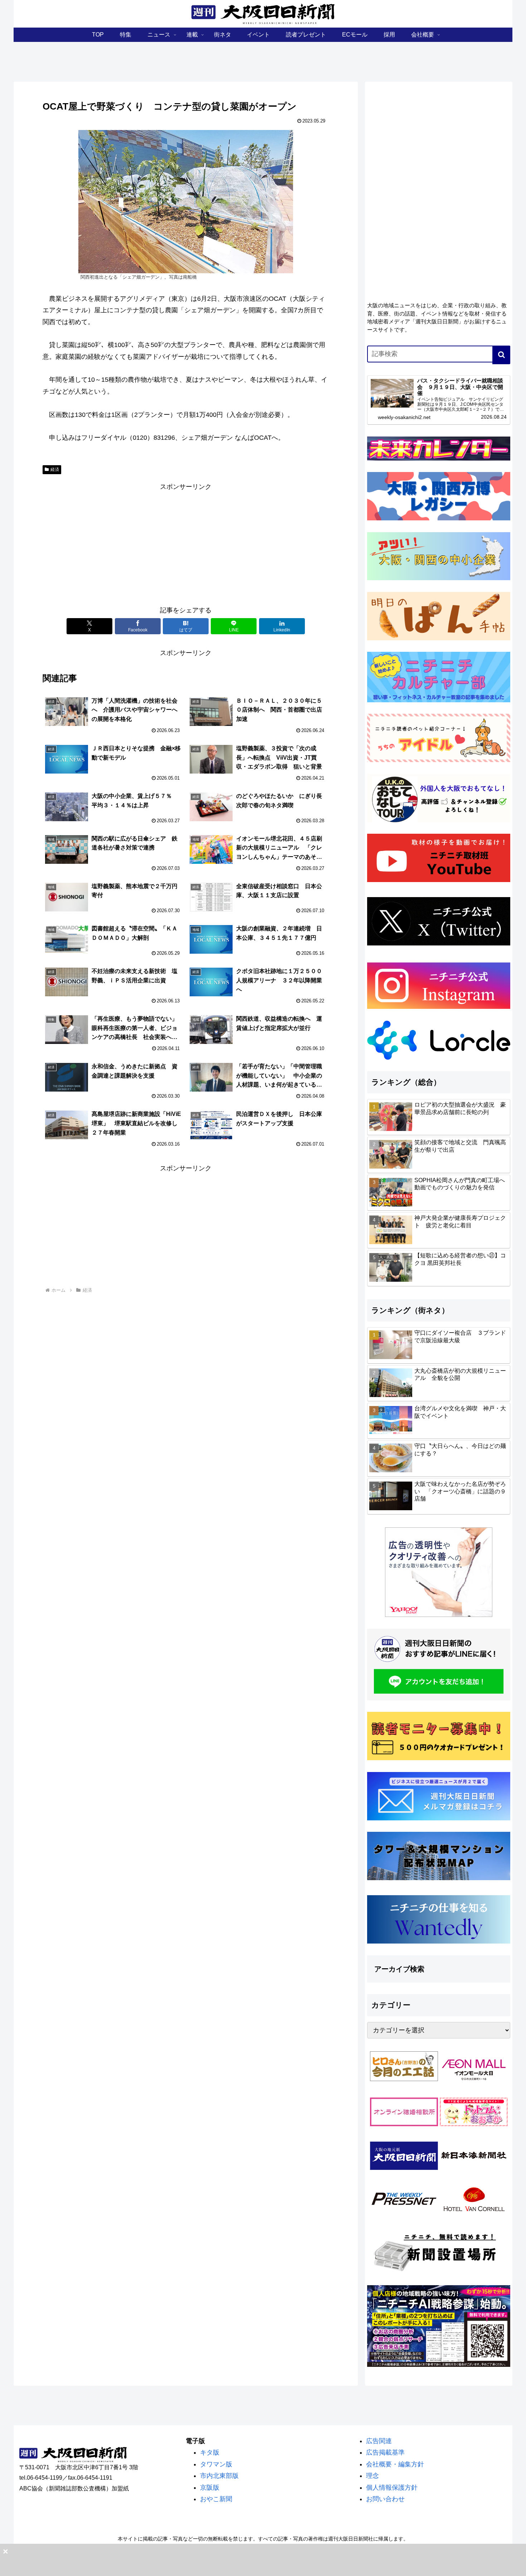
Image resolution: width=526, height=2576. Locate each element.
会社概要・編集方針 (395, 2464)
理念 (372, 2476)
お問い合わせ (385, 2499)
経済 (55, 470)
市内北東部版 (219, 2476)
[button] (501, 355)
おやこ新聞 (216, 2499)
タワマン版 (216, 2464)
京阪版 (210, 2488)
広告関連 (379, 2441)
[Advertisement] (186, 543)
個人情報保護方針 (392, 2488)
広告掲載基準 (385, 2452)
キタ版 (210, 2452)
